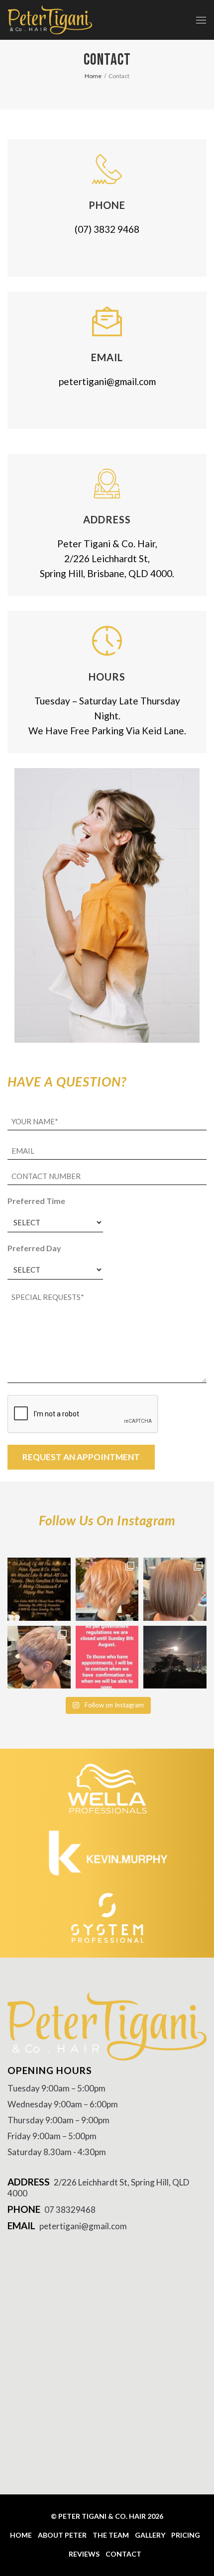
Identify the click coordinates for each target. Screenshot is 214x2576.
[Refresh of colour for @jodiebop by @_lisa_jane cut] (175, 1589)
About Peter (62, 2535)
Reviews (84, 2554)
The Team (111, 2535)
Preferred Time (36, 1201)
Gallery (150, 2535)
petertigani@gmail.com (107, 381)
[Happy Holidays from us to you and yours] (39, 1589)
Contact (123, 2554)
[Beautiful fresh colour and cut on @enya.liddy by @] (107, 1589)
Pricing (186, 2535)
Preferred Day (34, 1248)
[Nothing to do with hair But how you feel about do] (175, 1657)
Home (21, 2535)
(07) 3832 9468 (107, 229)
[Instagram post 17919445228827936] (107, 1657)
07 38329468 (70, 2210)
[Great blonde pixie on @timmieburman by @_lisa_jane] (39, 1657)
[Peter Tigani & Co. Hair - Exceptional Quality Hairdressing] (50, 20)
